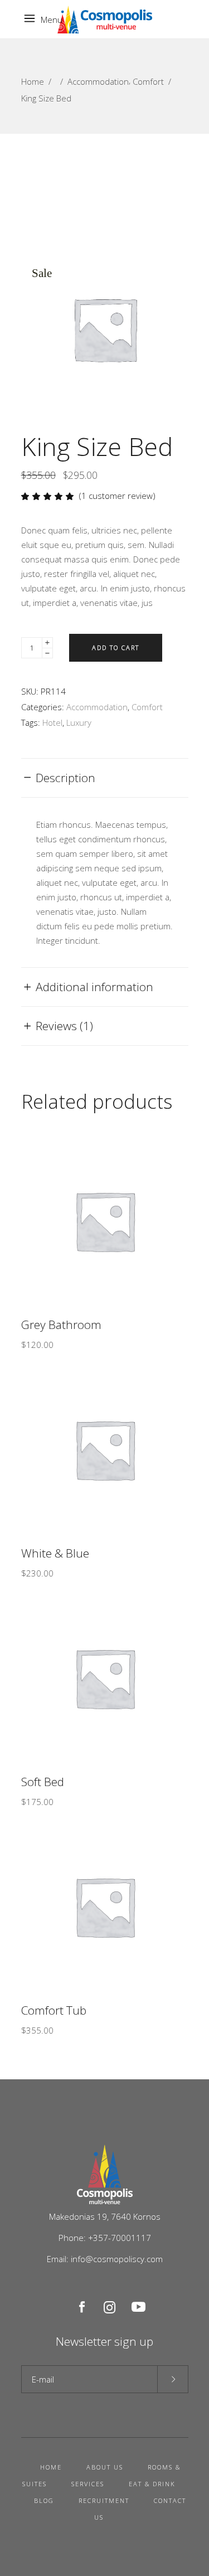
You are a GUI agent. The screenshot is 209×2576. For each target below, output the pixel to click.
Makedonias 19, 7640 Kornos (105, 2216)
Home (33, 81)
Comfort (148, 81)
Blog (44, 2500)
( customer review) (117, 496)
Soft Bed (43, 1782)
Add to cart (116, 647)
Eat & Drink (152, 2484)
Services (88, 2484)
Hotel (52, 722)
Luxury (79, 722)
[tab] (105, 778)
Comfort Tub (54, 2010)
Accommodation (98, 81)
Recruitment (104, 2500)
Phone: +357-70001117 (105, 2238)
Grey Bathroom (61, 1325)
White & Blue (55, 1553)
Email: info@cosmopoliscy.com (105, 2259)
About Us (105, 2467)
